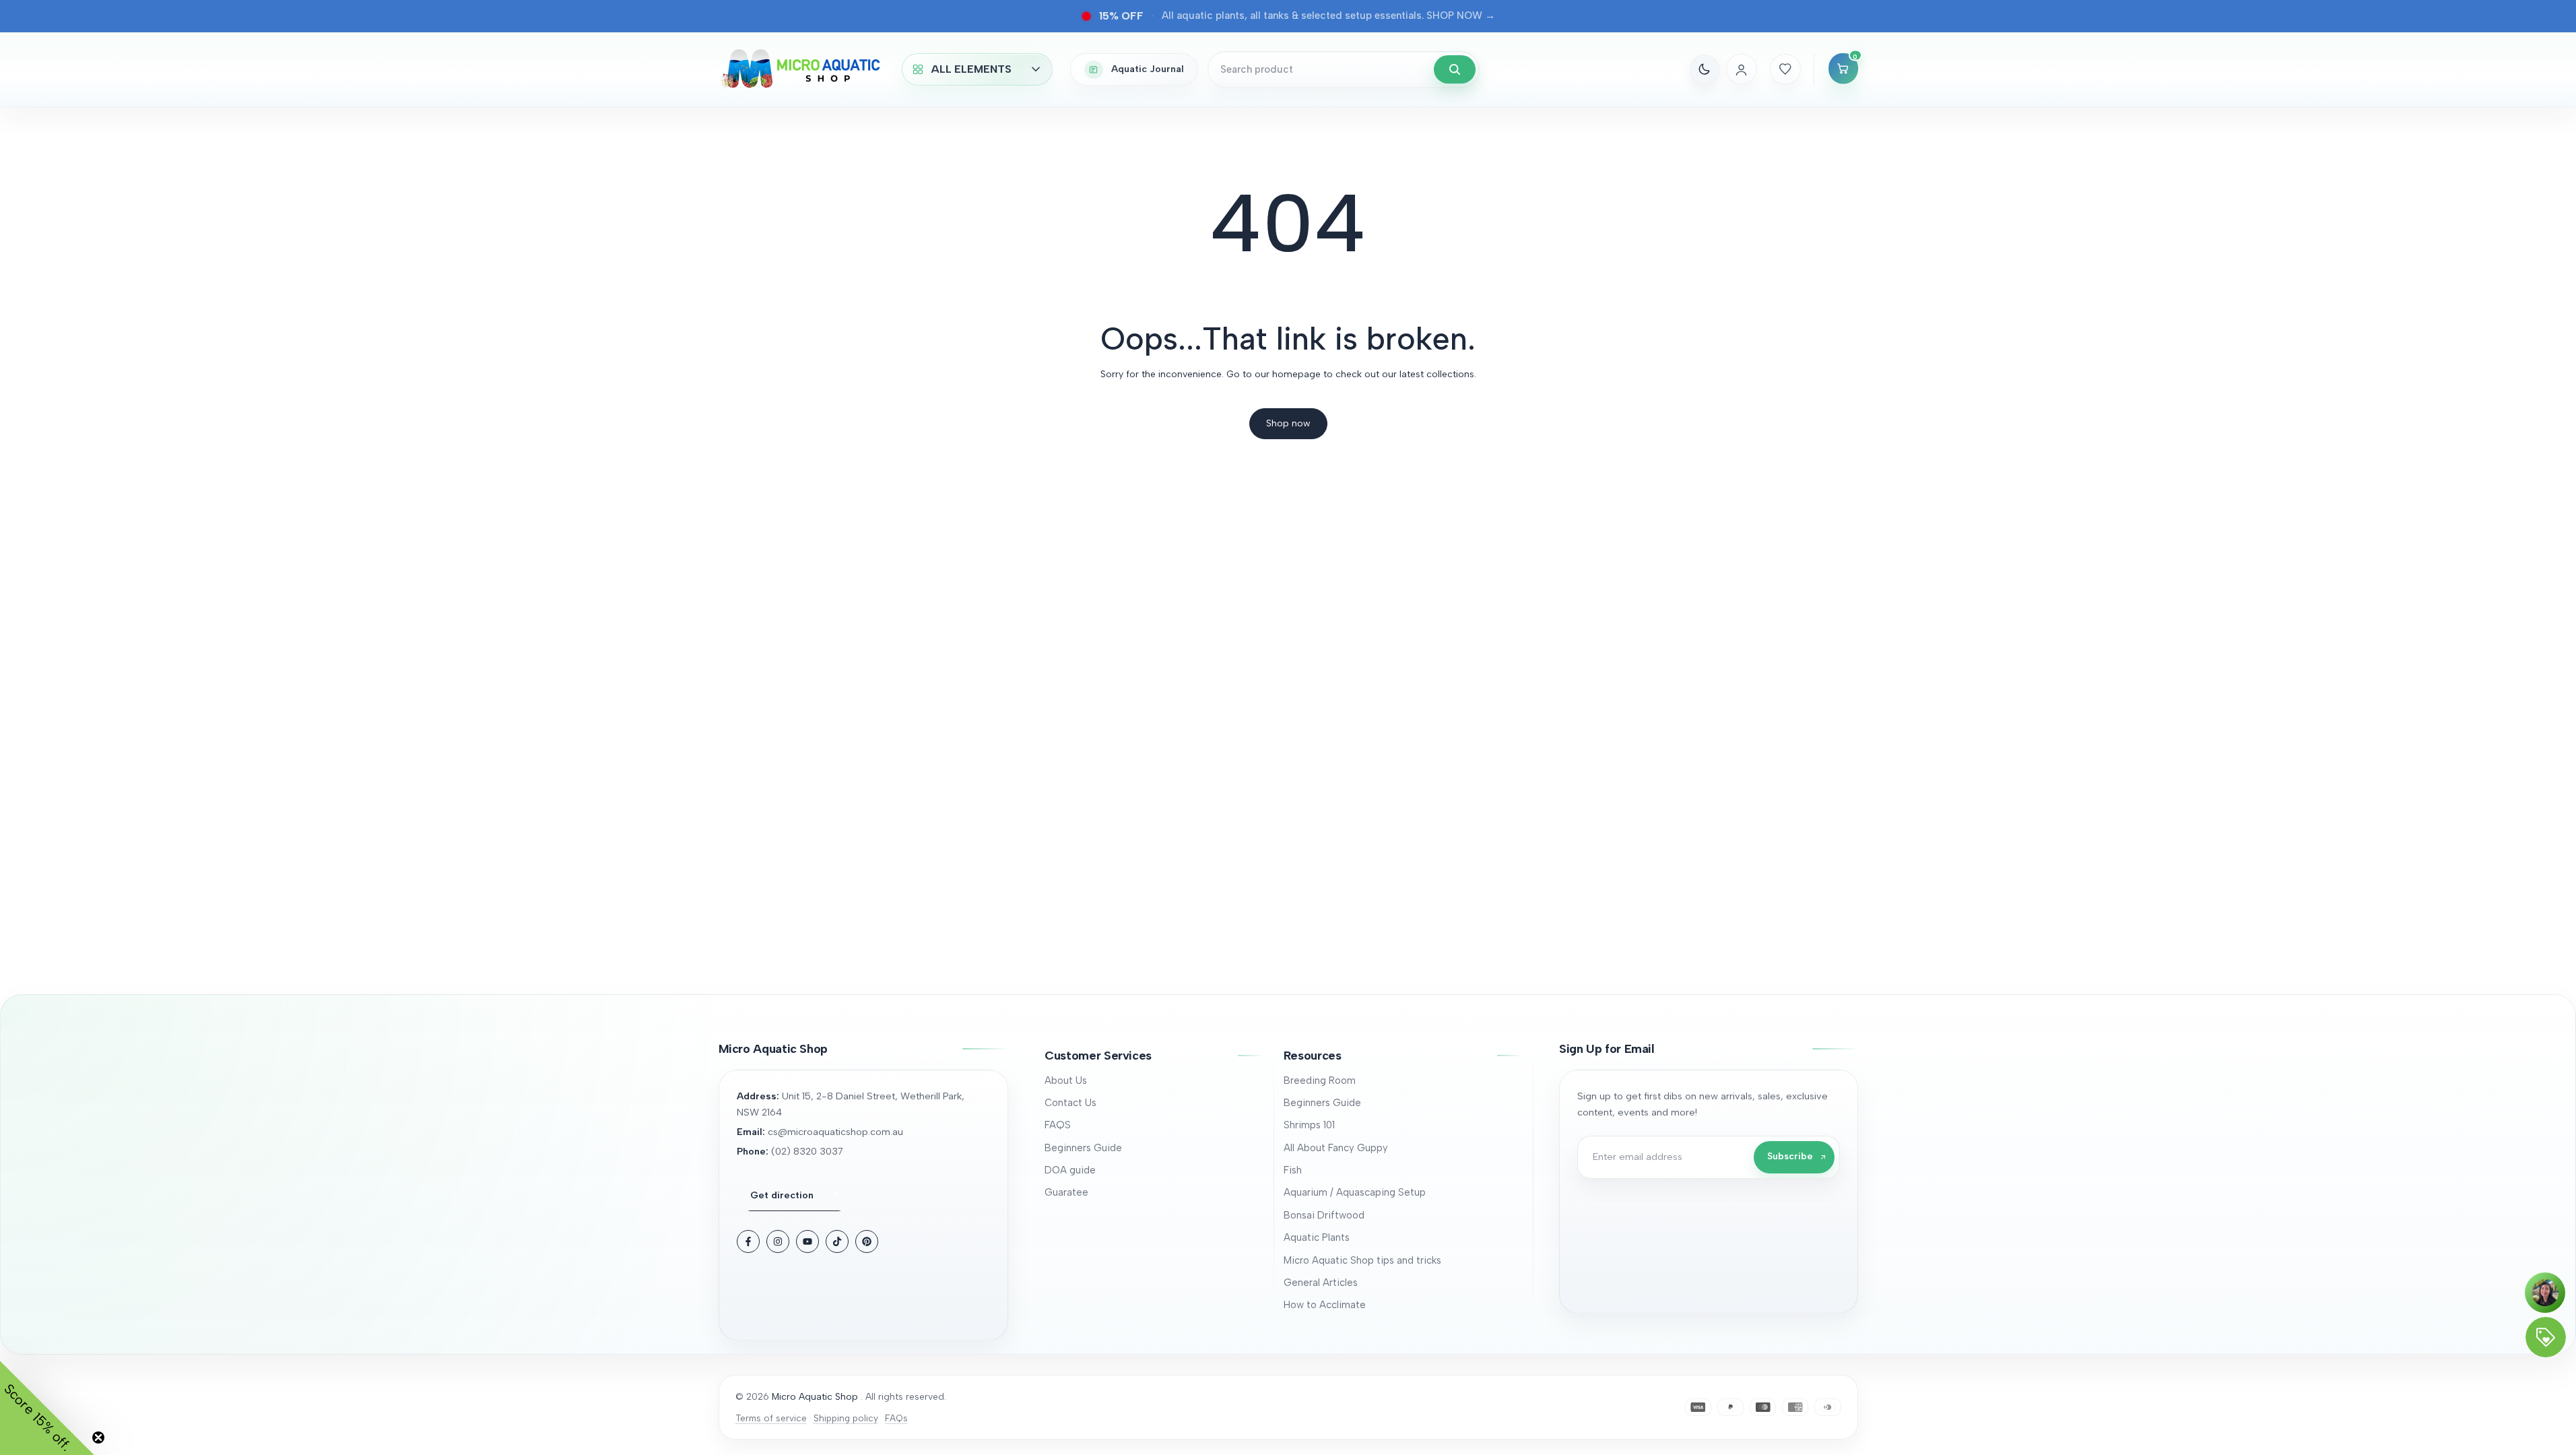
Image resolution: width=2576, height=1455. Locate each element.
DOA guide (1070, 1170)
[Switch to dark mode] (1705, 69)
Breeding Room (1320, 1080)
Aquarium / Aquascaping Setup (1355, 1192)
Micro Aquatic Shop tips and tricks (1362, 1260)
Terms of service (771, 1418)
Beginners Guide (1083, 1148)
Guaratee (1066, 1192)
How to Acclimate (1325, 1305)
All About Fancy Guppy (1336, 1148)
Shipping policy (846, 1418)
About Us (1066, 1080)
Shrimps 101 (1309, 1125)
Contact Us (1070, 1103)
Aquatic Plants (1317, 1237)
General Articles (1321, 1283)
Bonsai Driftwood (1324, 1215)
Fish (1293, 1170)
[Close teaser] (98, 1437)
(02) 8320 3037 (807, 1151)
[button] (1154, 1056)
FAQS (1058, 1125)
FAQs (896, 1418)
